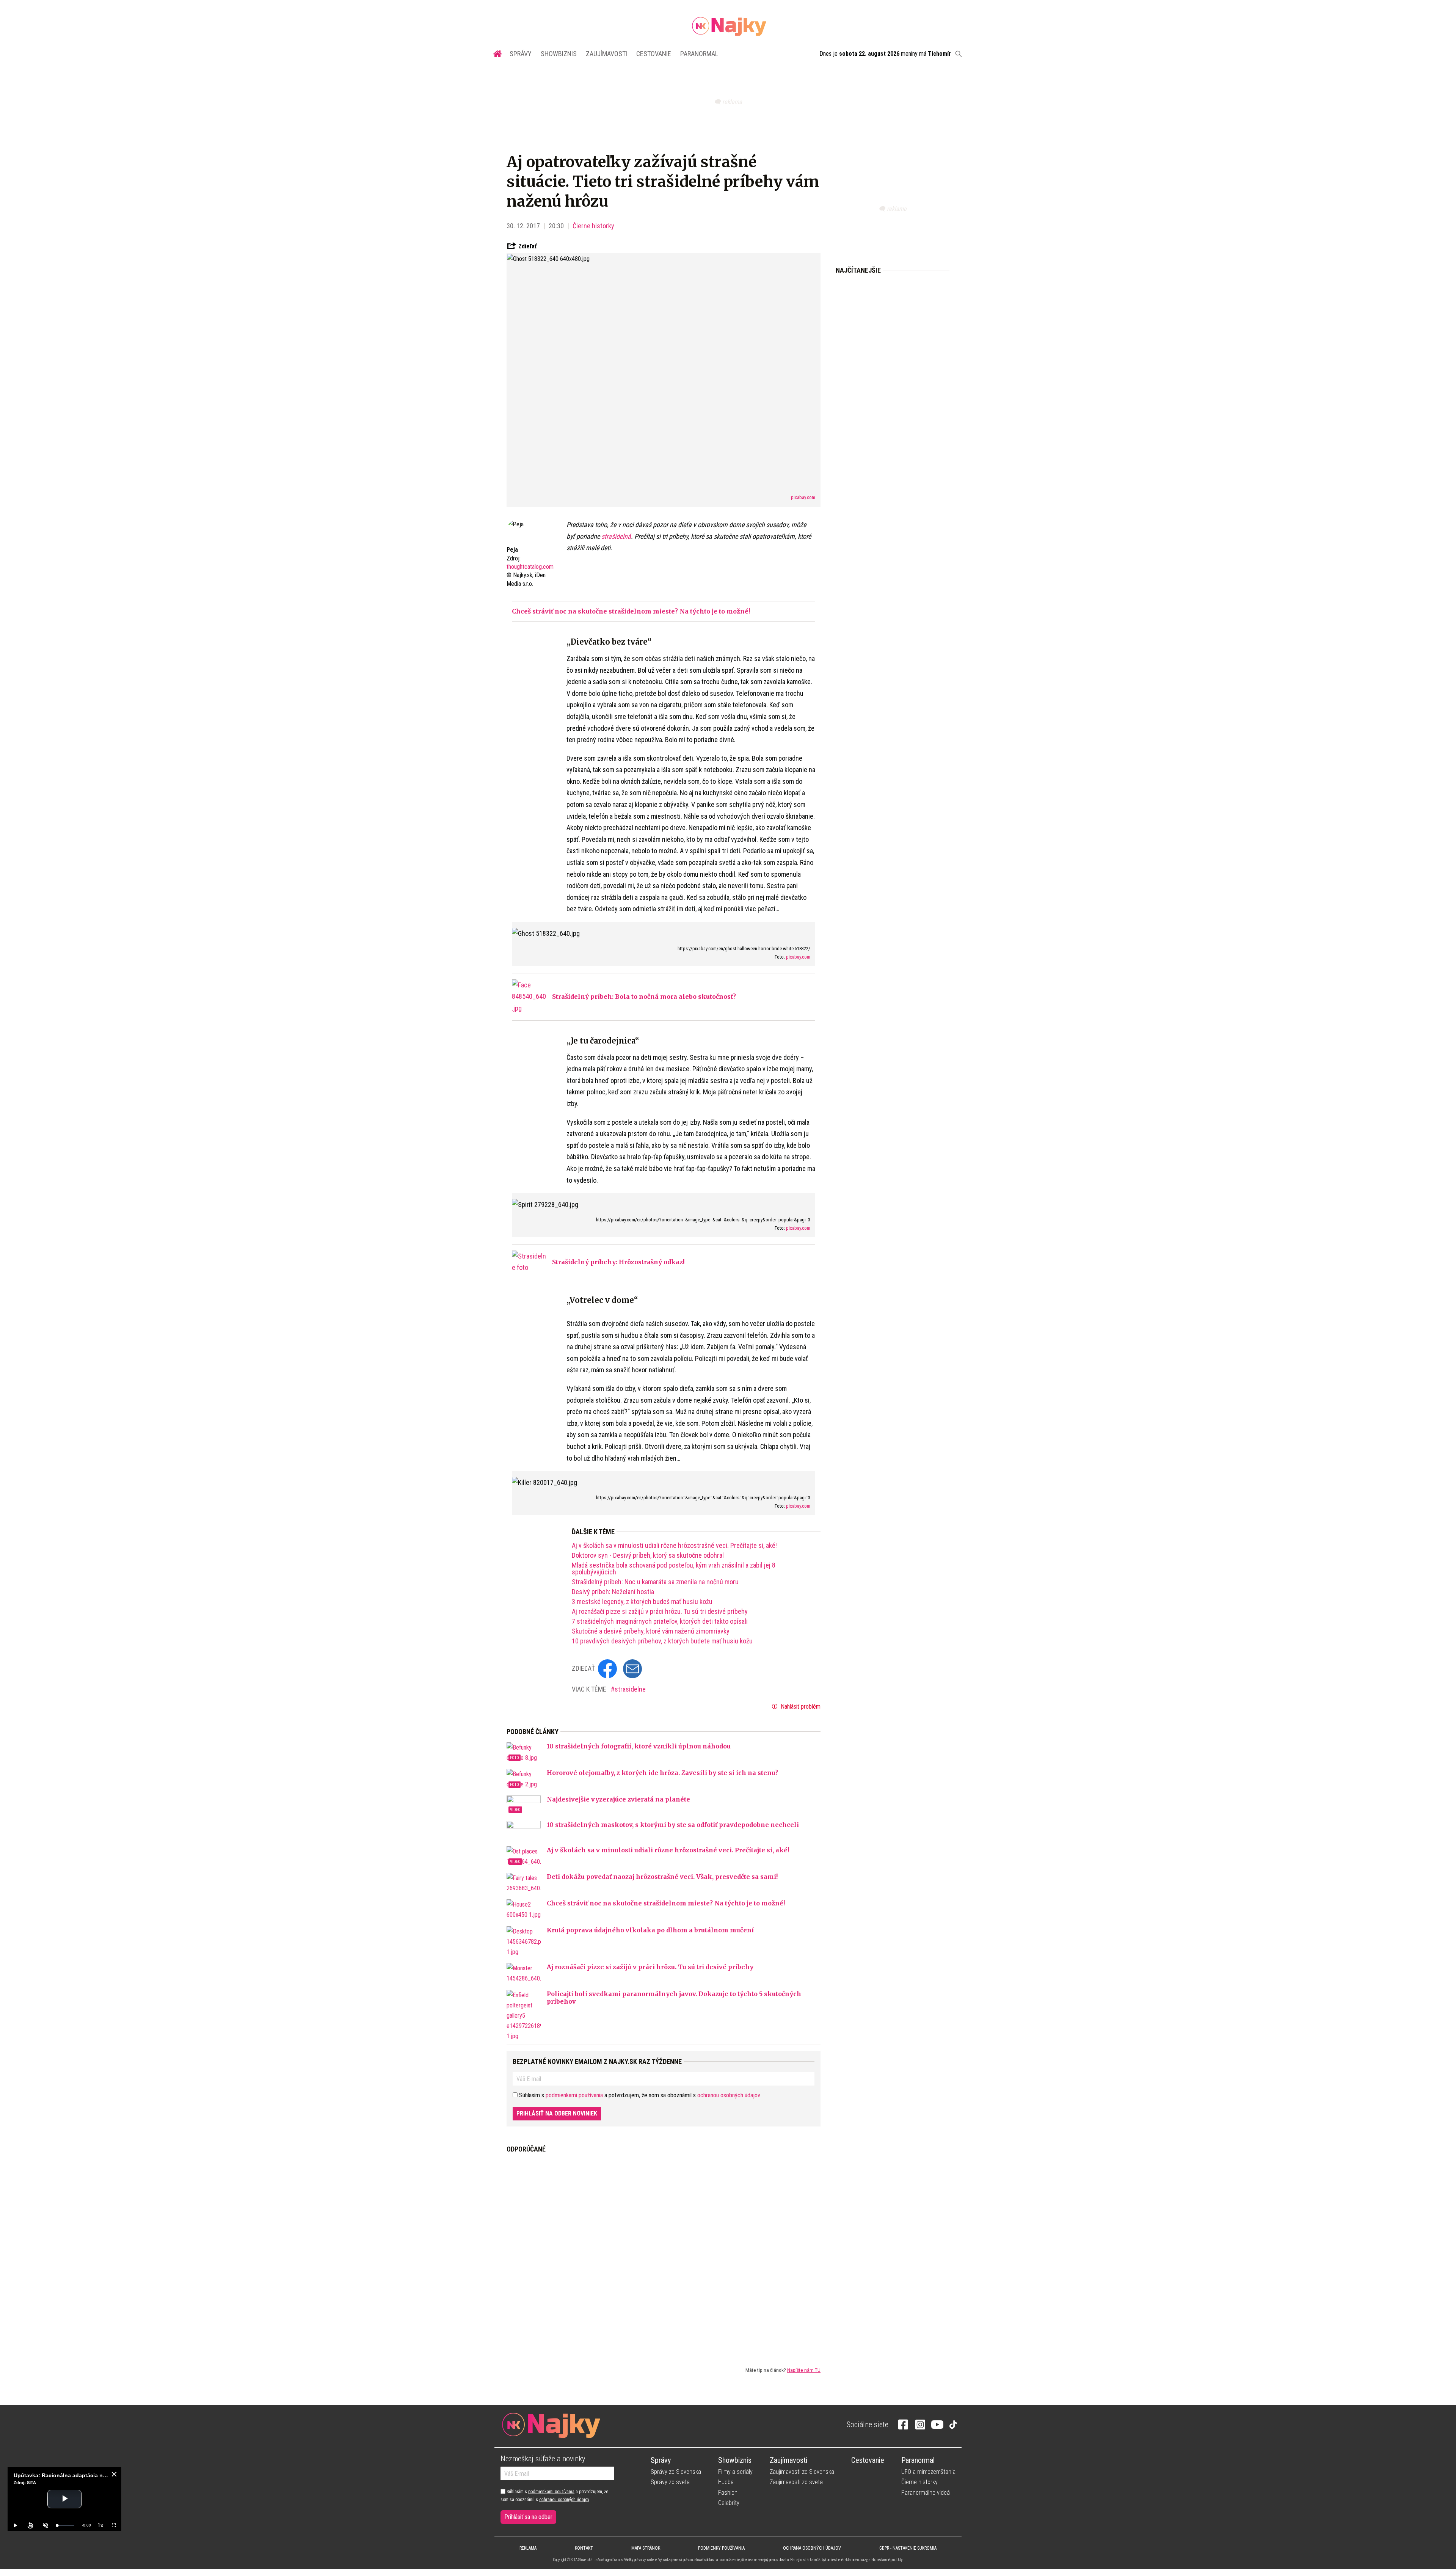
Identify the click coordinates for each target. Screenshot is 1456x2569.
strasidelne (630, 1689)
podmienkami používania (574, 2095)
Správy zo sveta (670, 2482)
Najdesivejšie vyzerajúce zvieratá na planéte (618, 1799)
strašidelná (616, 536)
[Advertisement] (664, 2254)
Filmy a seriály (735, 2472)
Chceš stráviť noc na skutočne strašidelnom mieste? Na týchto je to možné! (631, 611)
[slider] (66, 2526)
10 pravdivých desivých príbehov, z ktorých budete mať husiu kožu (662, 1641)
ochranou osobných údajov (729, 2095)
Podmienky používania (721, 2548)
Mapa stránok (646, 2548)
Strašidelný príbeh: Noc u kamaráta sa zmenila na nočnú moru (655, 1582)
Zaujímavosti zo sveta (796, 2482)
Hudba (726, 2482)
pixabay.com (803, 497)
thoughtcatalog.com (530, 567)
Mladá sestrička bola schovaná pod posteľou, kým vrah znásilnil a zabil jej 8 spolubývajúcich (674, 1569)
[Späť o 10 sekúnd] (30, 2525)
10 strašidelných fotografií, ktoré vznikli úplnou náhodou (639, 1746)
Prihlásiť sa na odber (528, 2517)
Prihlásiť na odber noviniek (557, 2113)
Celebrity (729, 2503)
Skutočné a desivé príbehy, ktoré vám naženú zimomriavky (651, 1631)
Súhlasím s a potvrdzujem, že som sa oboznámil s (554, 2495)
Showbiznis (559, 54)
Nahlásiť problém (800, 1707)
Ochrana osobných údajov (812, 2548)
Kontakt (584, 2548)
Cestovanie (654, 54)
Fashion (728, 2493)
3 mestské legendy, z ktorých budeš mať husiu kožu (642, 1602)
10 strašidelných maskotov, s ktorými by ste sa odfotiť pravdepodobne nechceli (673, 1825)
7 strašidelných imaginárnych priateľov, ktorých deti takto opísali (660, 1621)
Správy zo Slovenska (676, 2472)
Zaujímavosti (606, 54)
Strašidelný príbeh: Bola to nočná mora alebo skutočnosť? (644, 997)
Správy (521, 54)
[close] (114, 2474)
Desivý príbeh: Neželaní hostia (613, 1592)
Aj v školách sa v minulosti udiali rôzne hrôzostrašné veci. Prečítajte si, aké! (674, 1546)
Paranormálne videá (926, 2493)
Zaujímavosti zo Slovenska (802, 2472)
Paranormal (699, 54)
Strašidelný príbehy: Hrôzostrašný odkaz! (618, 1262)
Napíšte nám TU (804, 2370)
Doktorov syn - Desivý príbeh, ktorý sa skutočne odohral (648, 1555)
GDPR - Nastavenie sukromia (908, 2548)
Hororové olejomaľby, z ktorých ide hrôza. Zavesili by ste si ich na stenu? (662, 1773)
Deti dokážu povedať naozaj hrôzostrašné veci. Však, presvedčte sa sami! (662, 1877)
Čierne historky (593, 226)
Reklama (528, 2548)
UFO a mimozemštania (928, 2472)
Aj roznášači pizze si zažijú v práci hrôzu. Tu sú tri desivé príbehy (660, 1612)
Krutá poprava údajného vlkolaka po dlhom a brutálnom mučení (650, 1930)
